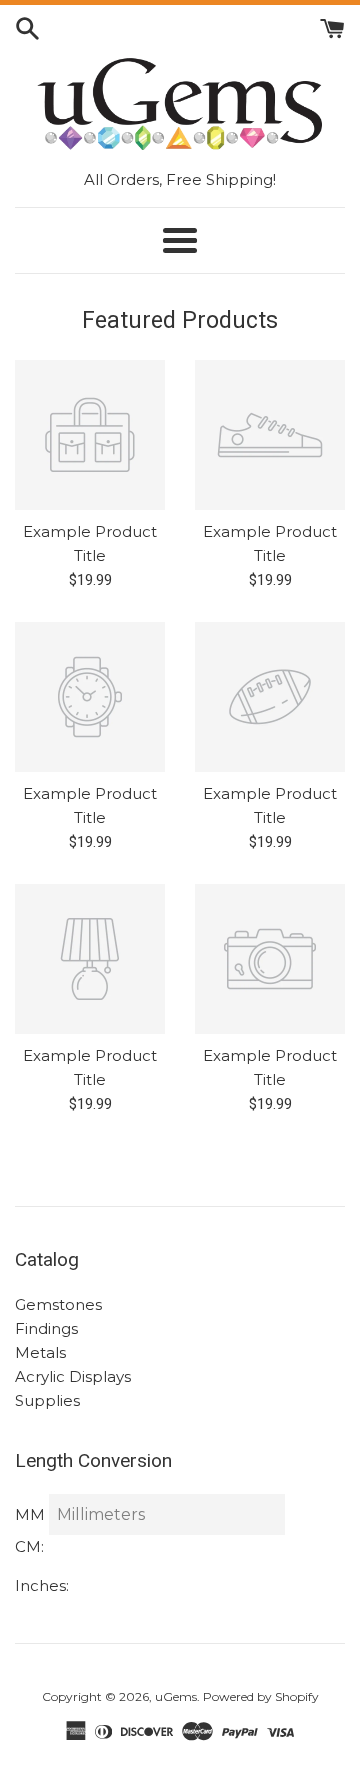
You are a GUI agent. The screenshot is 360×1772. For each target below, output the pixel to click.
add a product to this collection (189, 539)
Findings (46, 1328)
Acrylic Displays (73, 1376)
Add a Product (148, 580)
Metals (40, 1352)
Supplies (47, 1400)
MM (30, 1514)
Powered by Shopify (261, 1696)
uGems (176, 1696)
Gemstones (58, 1304)
